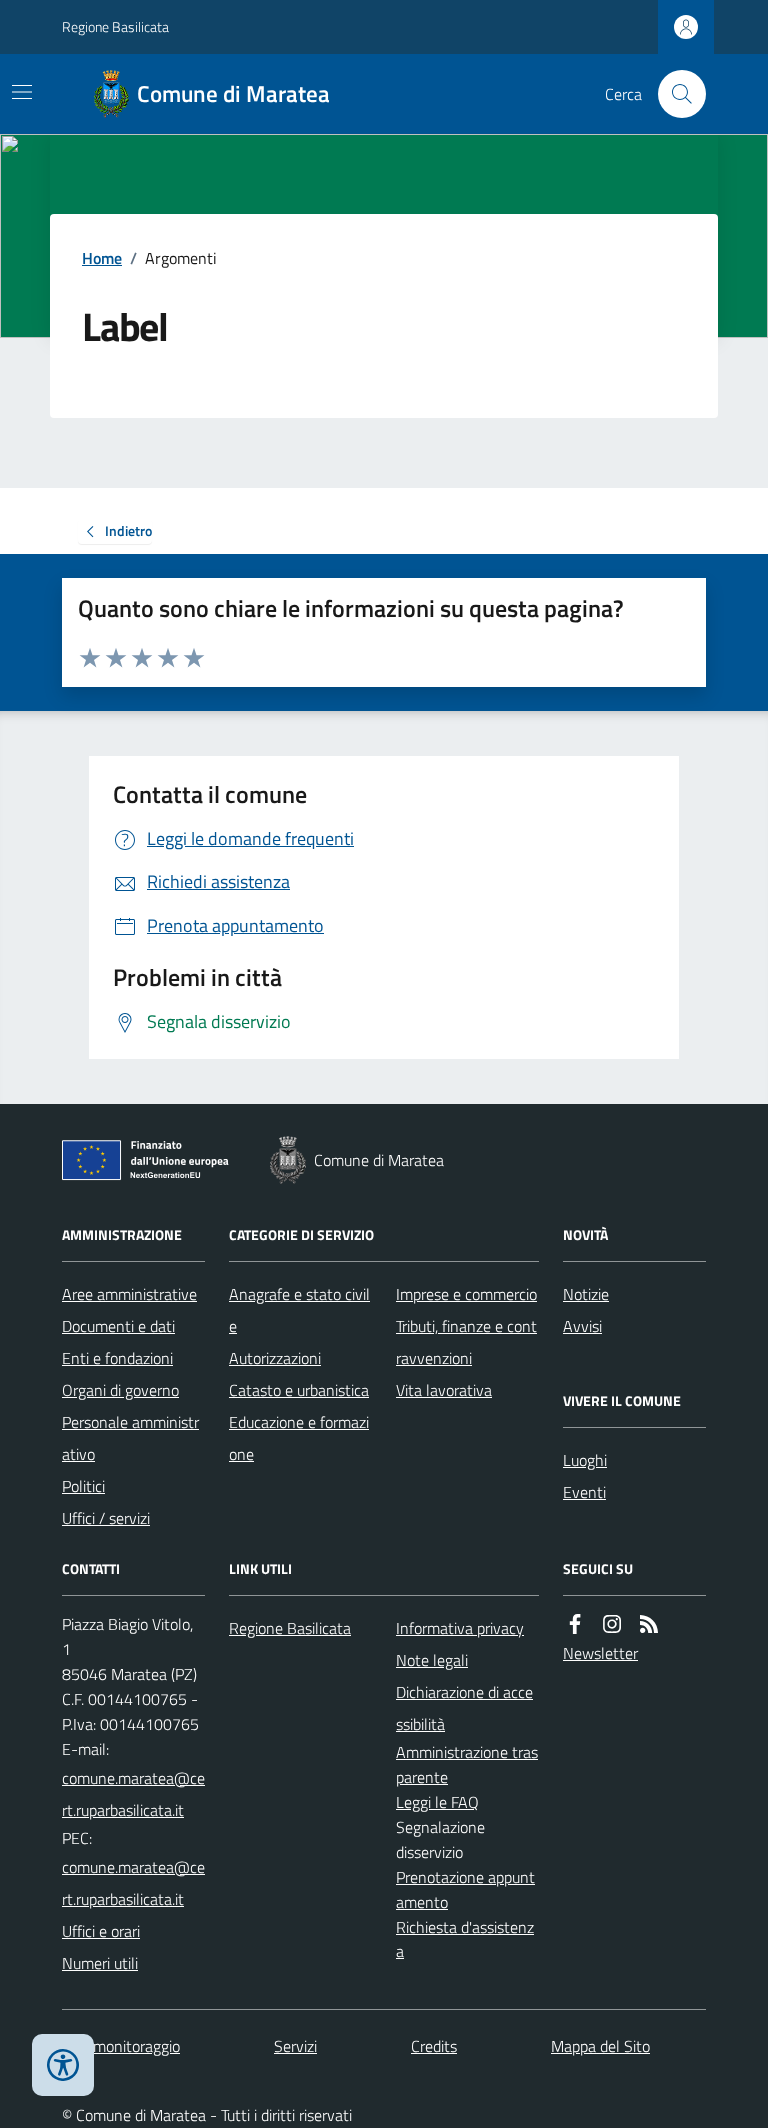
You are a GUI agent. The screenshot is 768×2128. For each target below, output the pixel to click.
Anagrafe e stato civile (299, 1310)
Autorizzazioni (275, 1358)
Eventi (584, 1492)
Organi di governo (120, 1390)
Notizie (586, 1294)
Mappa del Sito (600, 2046)
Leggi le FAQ (437, 1802)
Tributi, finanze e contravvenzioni (466, 1342)
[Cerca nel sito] (674, 94)
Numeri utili (100, 1963)
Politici (83, 1486)
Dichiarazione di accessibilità (464, 1708)
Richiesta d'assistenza (465, 1939)
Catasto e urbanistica (299, 1390)
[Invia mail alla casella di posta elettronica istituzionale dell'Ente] (133, 1794)
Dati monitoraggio (121, 2046)
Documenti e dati (118, 1326)
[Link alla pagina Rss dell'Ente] (649, 1624)
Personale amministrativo (130, 1438)
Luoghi (585, 1460)
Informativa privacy (460, 1628)
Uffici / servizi (106, 1518)
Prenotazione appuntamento (465, 1889)
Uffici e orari (101, 1931)
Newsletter (600, 1653)
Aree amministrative (129, 1294)
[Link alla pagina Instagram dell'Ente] (612, 1624)
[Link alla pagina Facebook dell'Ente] (575, 1624)
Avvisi (582, 1326)
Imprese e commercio (466, 1294)
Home (102, 258)
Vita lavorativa (444, 1390)
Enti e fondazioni (117, 1358)
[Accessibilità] (63, 2065)
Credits (434, 2046)
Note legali (432, 1660)
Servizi (295, 2046)
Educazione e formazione (299, 1438)
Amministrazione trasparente (467, 1764)
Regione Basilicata (115, 26)
